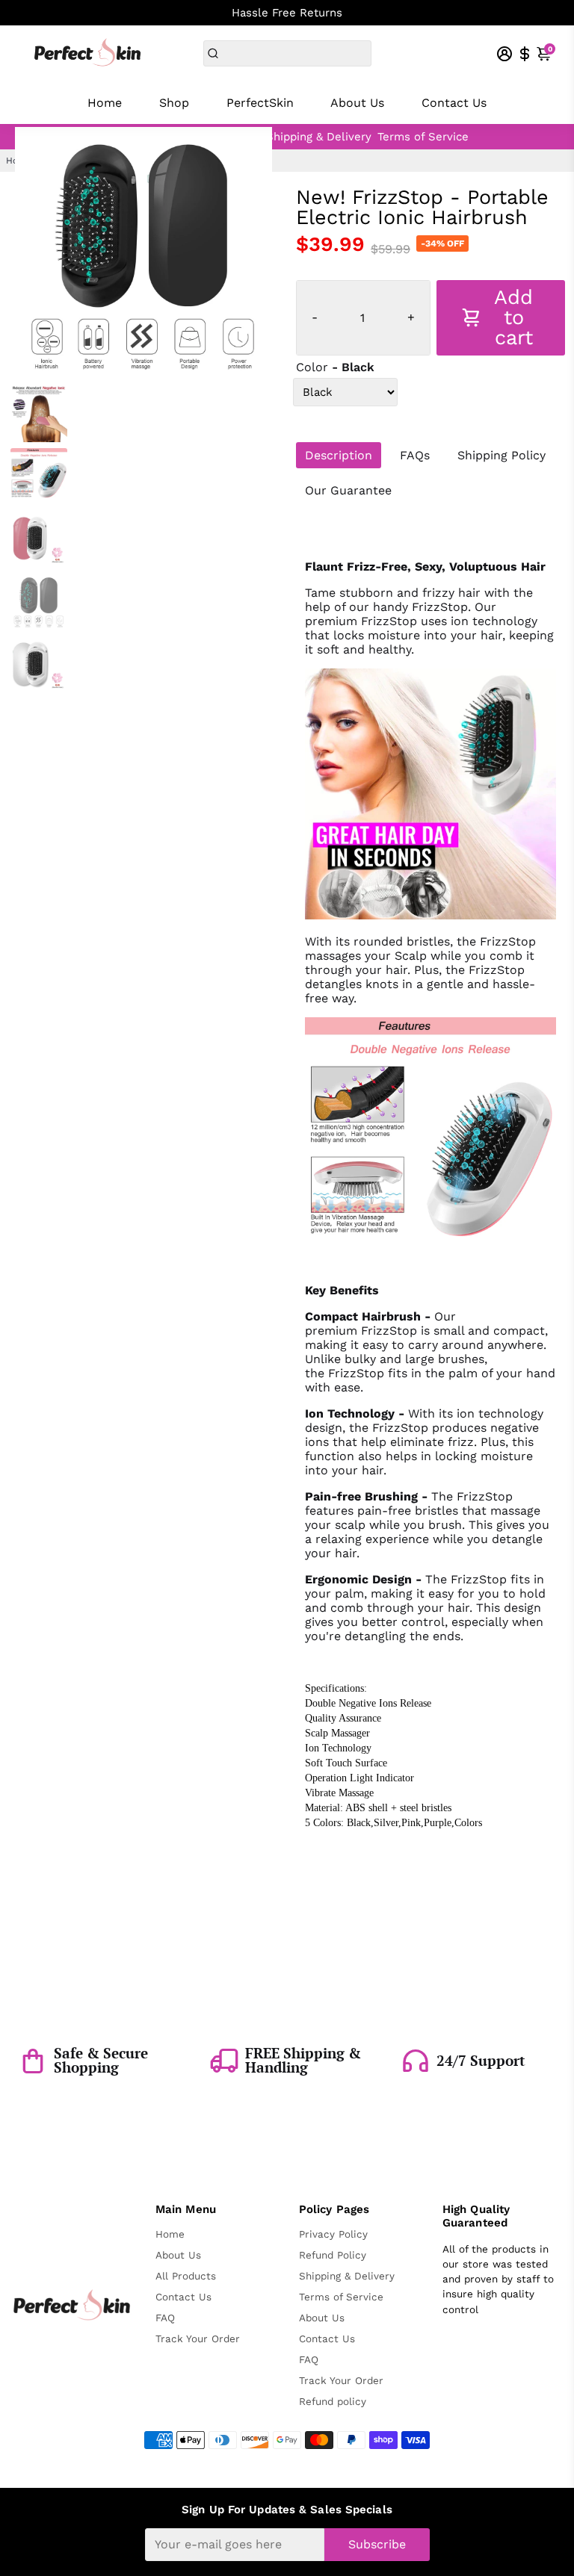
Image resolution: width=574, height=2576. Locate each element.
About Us (357, 103)
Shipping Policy (502, 455)
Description (339, 455)
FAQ (165, 2318)
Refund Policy (333, 2255)
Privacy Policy (333, 2234)
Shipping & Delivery (319, 137)
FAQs (415, 455)
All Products (186, 2276)
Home (105, 103)
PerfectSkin (260, 103)
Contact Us (454, 103)
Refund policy (333, 2401)
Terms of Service (423, 137)
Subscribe (377, 2544)
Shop (174, 103)
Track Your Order (198, 2338)
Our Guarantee (348, 490)
